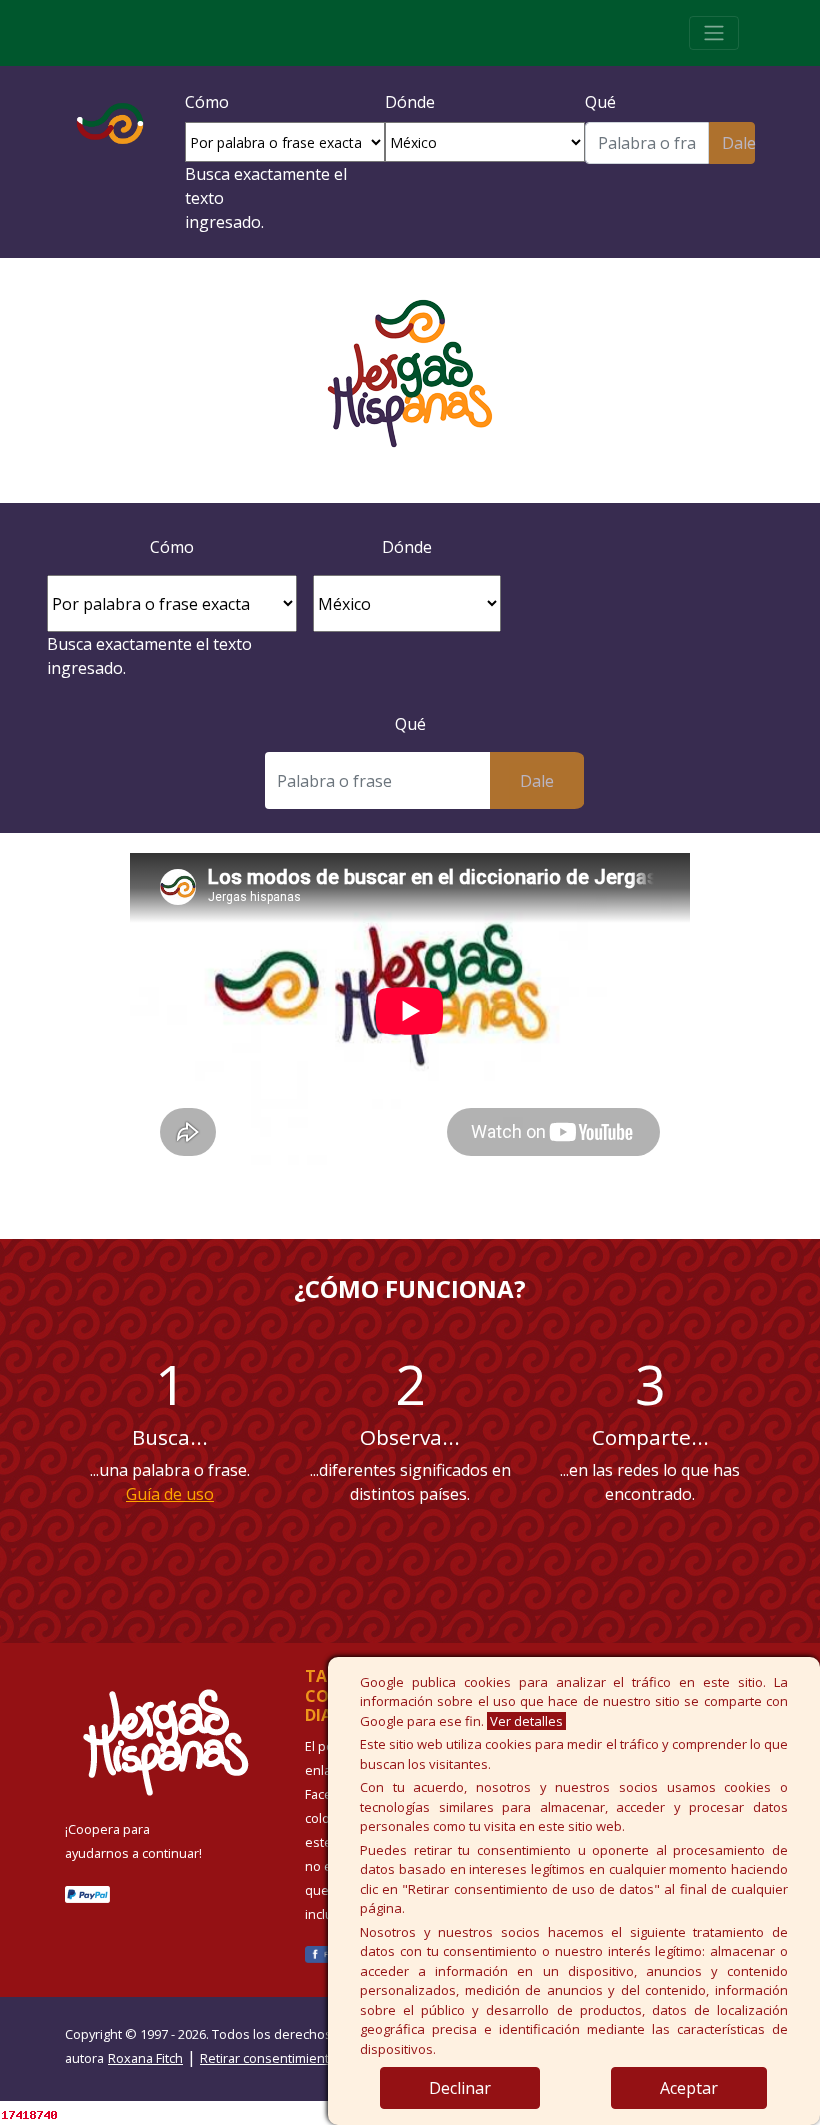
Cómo (207, 102)
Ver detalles (526, 1721)
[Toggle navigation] (714, 33)
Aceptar (689, 2088)
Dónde (410, 102)
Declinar (460, 2088)
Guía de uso (170, 1494)
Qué (600, 102)
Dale (738, 143)
